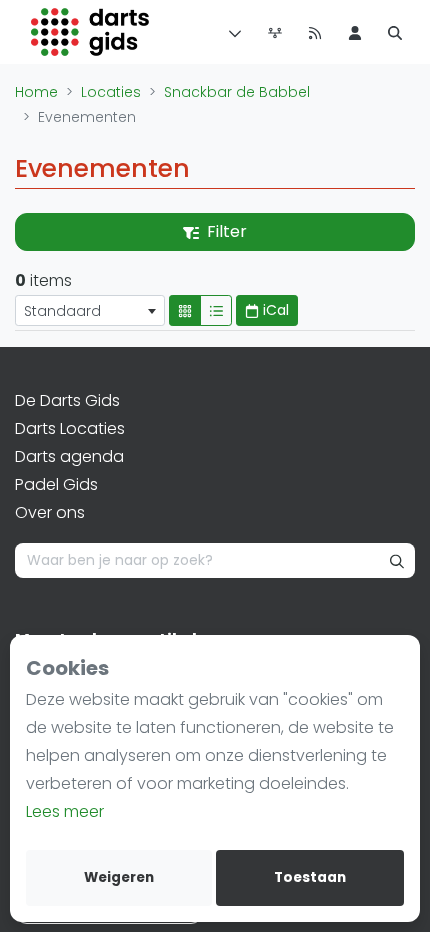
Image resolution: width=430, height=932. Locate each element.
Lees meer (65, 811)
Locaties (111, 92)
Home (36, 92)
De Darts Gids (67, 400)
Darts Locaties (70, 428)
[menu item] (355, 32)
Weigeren (119, 877)
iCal (274, 310)
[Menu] (231, 32)
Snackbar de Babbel (237, 92)
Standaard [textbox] (62, 311)
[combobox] (90, 310)
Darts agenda (69, 456)
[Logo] (90, 32)
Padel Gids (56, 484)
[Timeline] (275, 32)
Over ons (50, 512)
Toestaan (310, 877)
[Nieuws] (315, 32)
